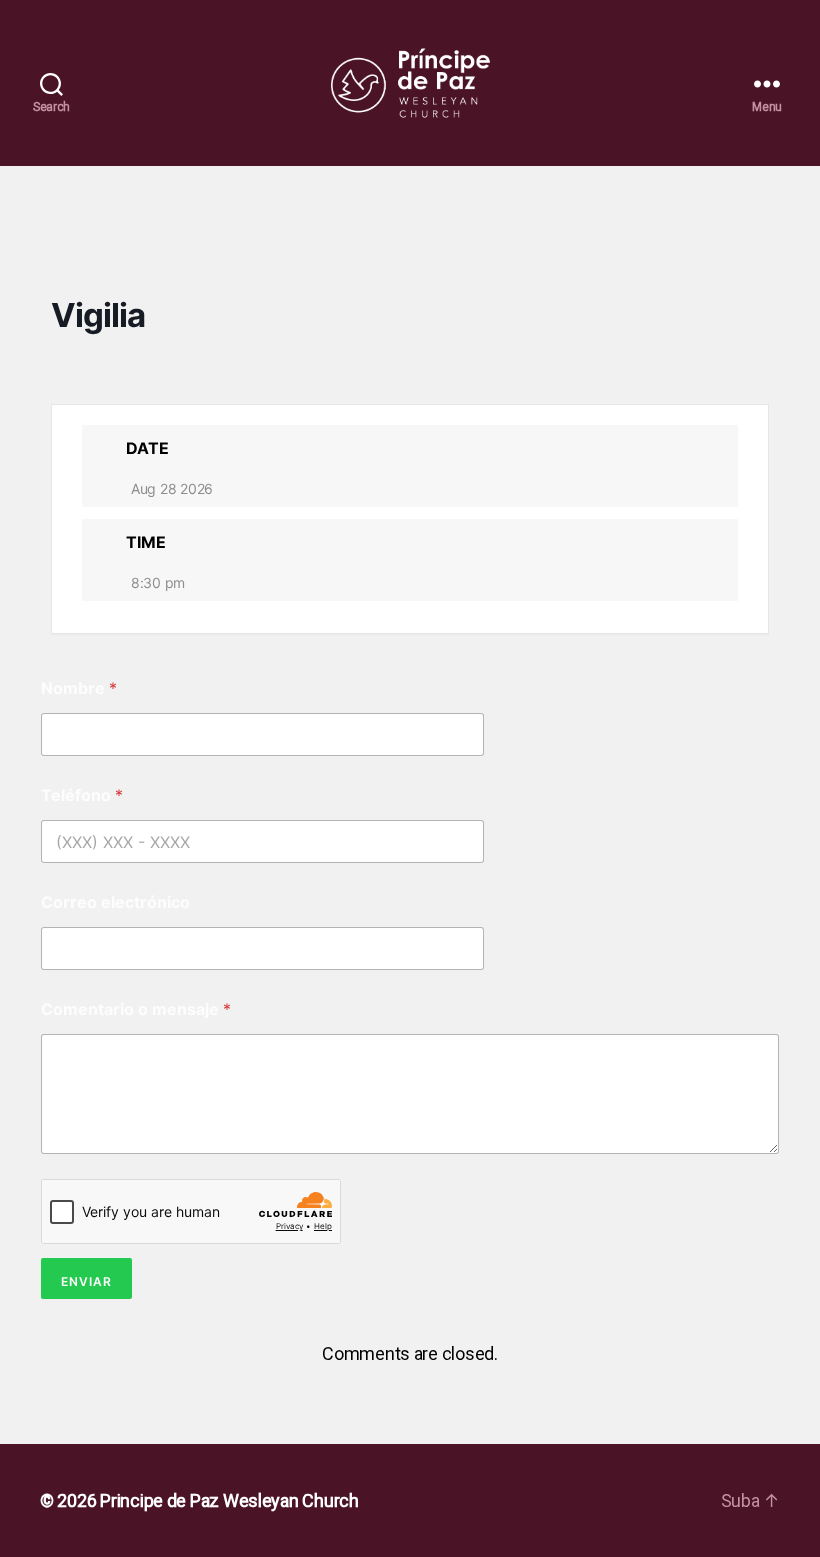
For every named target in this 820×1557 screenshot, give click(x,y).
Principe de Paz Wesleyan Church (229, 1500)
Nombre (79, 688)
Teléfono (82, 795)
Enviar (86, 1281)
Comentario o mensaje (136, 1009)
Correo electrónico (115, 902)
